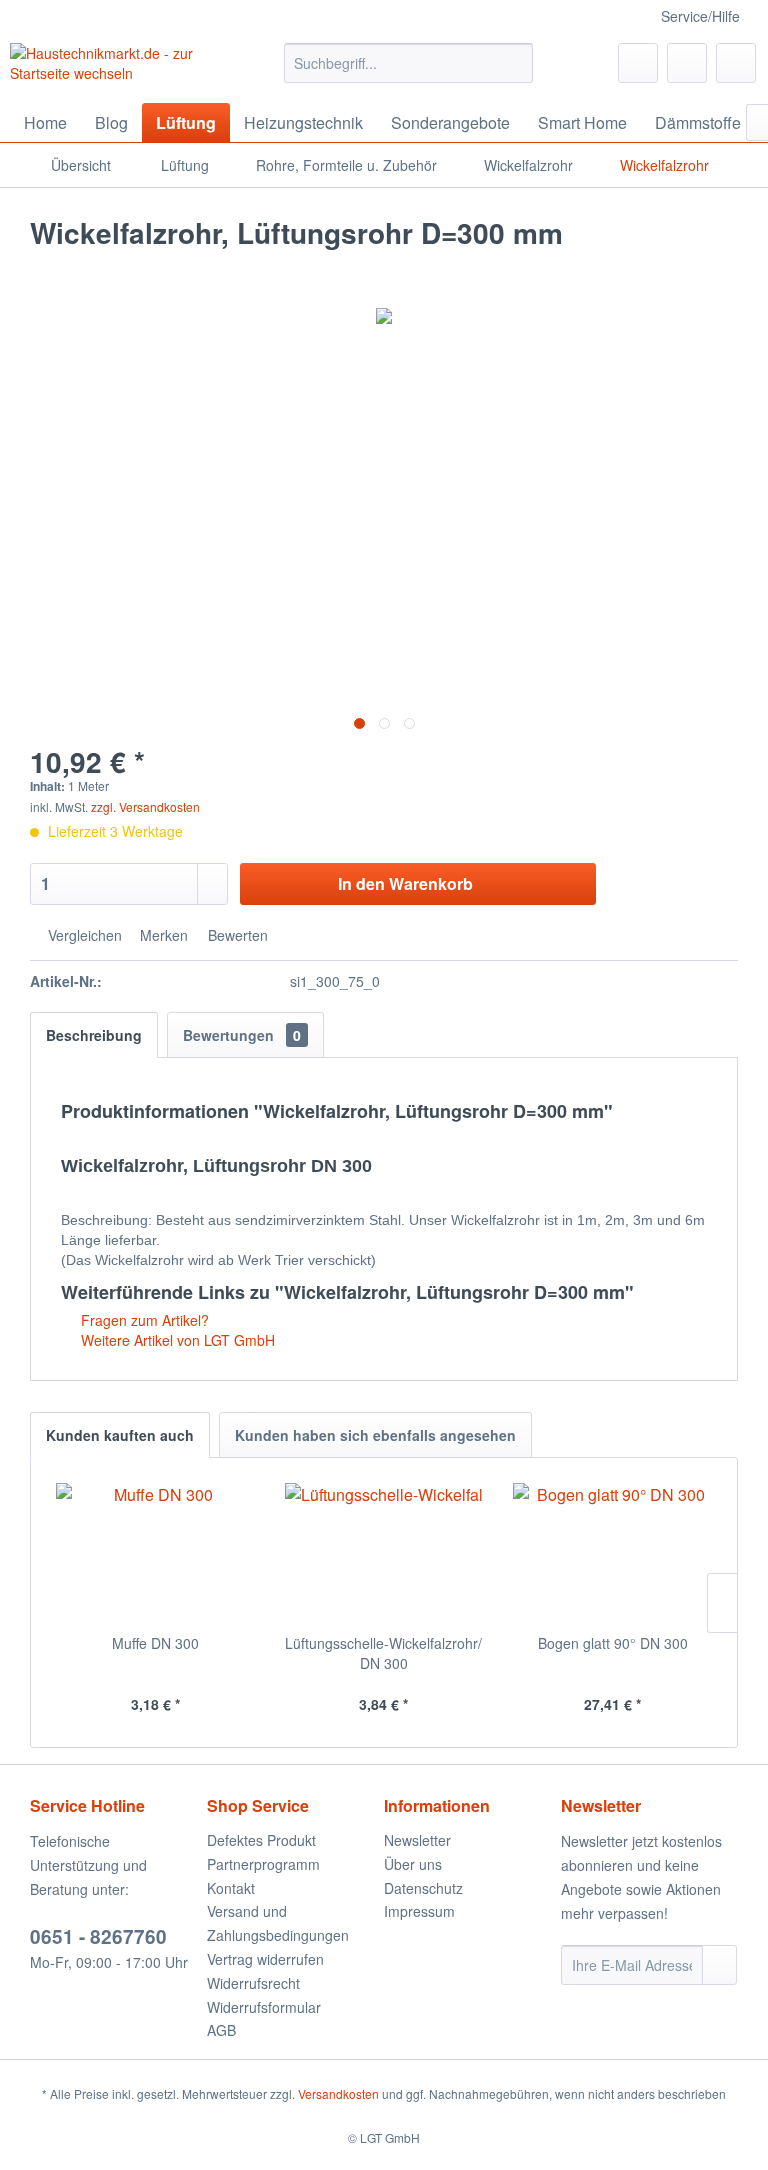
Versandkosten (338, 2093)
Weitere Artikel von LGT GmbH (176, 1340)
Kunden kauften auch (120, 1435)
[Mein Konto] (687, 63)
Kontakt (231, 1888)
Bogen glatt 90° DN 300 (613, 1643)
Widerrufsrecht (253, 1983)
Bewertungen (242, 1035)
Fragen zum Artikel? (143, 1320)
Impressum (419, 1911)
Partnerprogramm (263, 1864)
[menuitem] (409, 63)
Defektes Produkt (261, 1840)
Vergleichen (83, 935)
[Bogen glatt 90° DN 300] (612, 1553)
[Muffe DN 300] (155, 1553)
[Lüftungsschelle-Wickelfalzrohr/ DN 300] (384, 1553)
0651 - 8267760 (98, 1936)
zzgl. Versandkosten (145, 806)
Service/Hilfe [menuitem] (700, 16)
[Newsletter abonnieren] (719, 1965)
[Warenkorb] (736, 63)
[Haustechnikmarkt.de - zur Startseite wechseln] (116, 68)
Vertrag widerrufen (265, 1959)
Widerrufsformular (264, 2007)
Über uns (413, 1864)
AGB (221, 2030)
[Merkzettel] (638, 63)
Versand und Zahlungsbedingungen (278, 1923)
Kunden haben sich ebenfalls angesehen (375, 1435)
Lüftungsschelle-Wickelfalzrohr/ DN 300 (383, 1653)
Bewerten (236, 935)
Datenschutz (423, 1888)
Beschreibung (94, 1035)
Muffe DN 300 (155, 1643)
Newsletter (417, 1840)
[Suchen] (514, 63)
